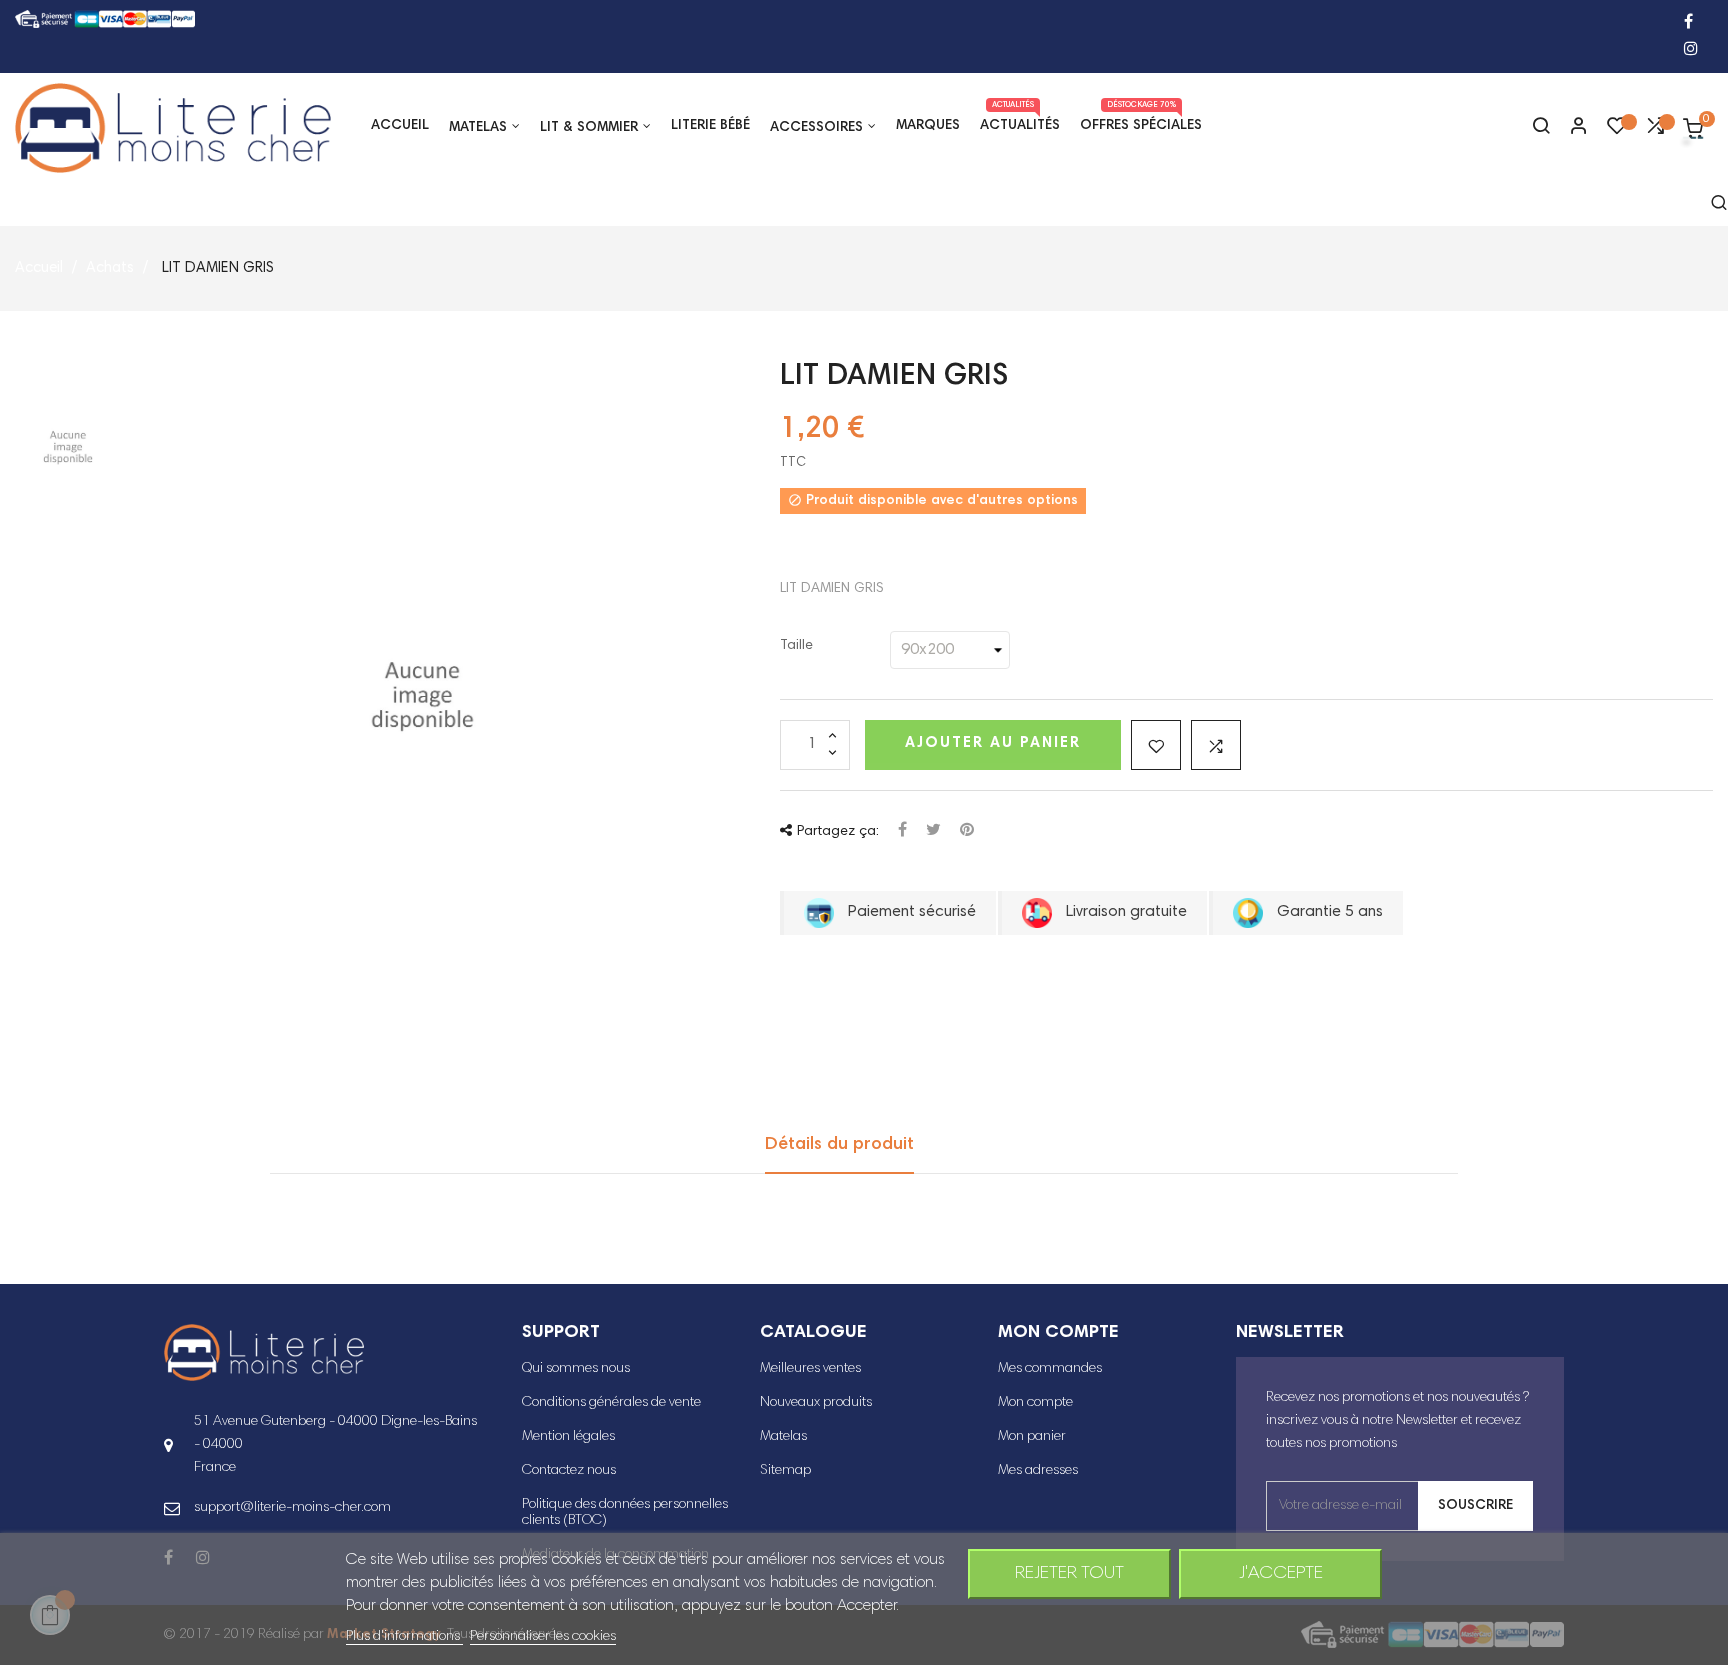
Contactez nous (569, 1471)
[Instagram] (1691, 50)
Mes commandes (1050, 1369)
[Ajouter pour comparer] (1216, 745)
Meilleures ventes (810, 1369)
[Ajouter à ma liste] (1156, 745)
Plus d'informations (404, 1637)
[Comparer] (1655, 131)
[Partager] (902, 831)
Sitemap (785, 1471)
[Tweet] (933, 831)
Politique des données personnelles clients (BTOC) (625, 1513)
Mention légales (568, 1437)
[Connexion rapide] (1570, 128)
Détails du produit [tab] (839, 1145)
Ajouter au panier (993, 743)
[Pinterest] (967, 831)
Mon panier (1032, 1437)
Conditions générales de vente (611, 1403)
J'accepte (1281, 1574)
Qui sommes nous (576, 1369)
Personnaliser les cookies (543, 1637)
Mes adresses (1038, 1471)
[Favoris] (1617, 131)
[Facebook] (1688, 23)
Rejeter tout (1069, 1574)
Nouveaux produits (816, 1403)
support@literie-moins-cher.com (292, 1508)
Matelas (783, 1437)
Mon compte (1035, 1403)
